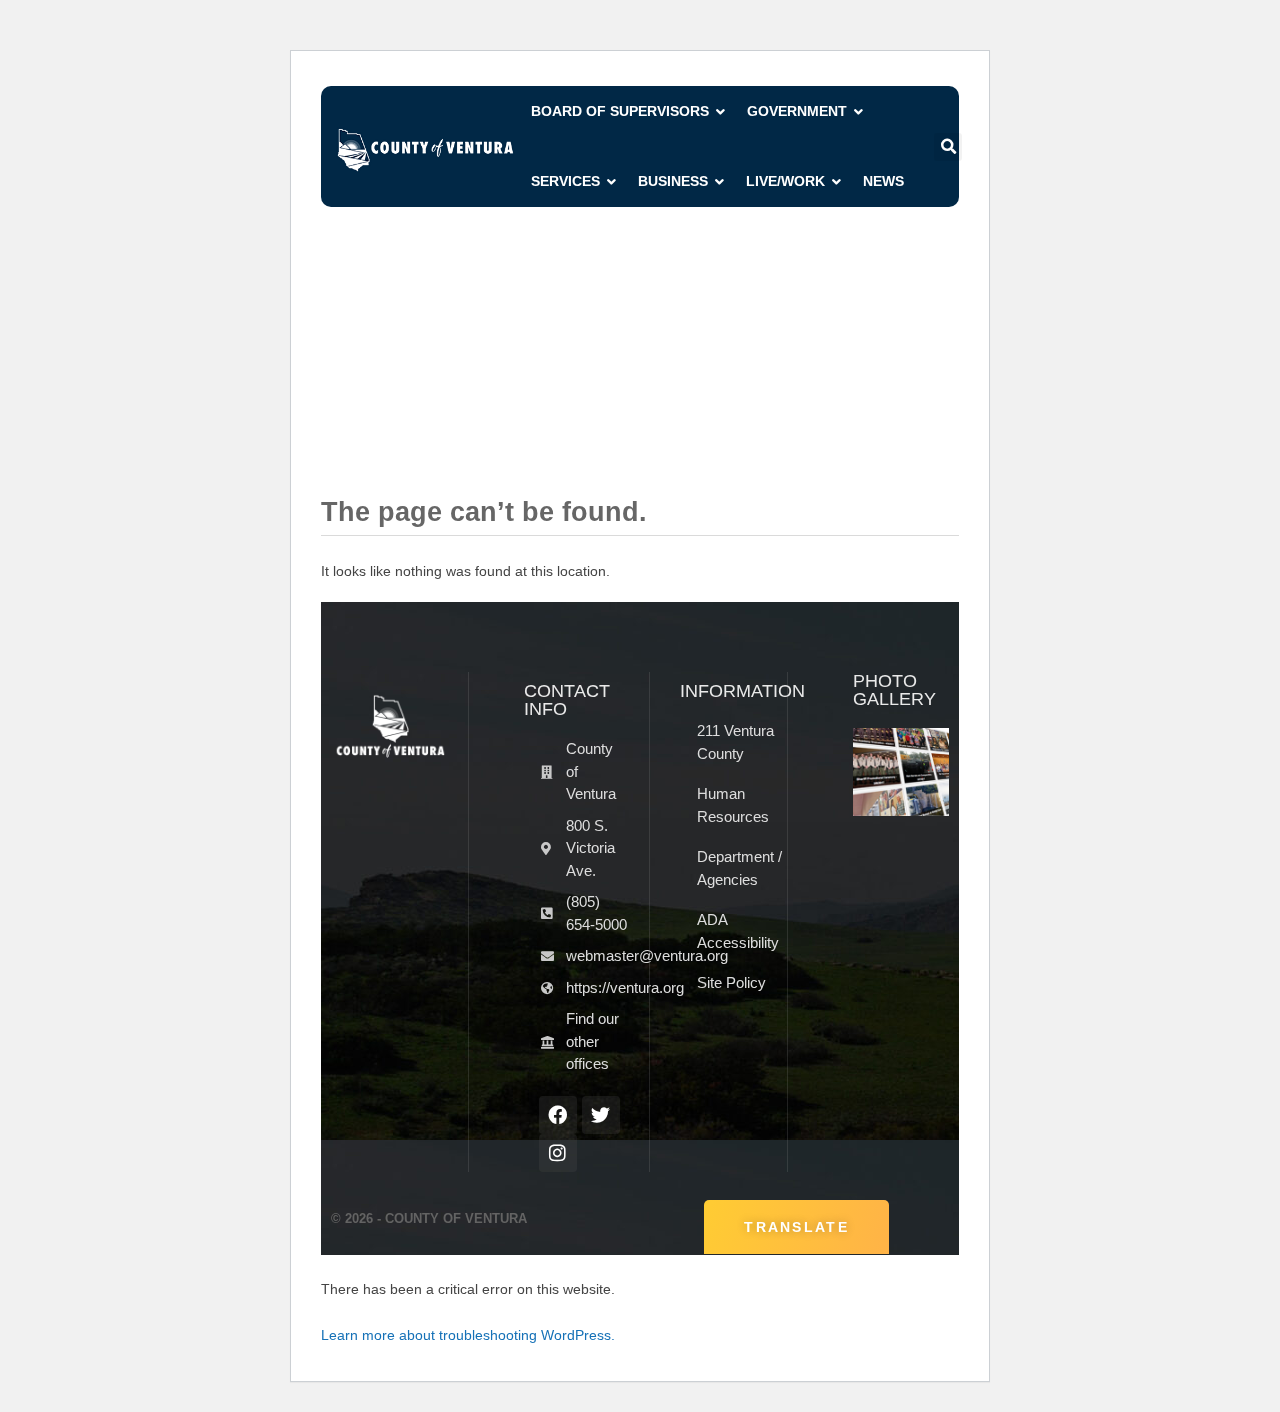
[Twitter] (601, 1115)
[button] (948, 147)
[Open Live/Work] (837, 181)
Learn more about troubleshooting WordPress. (468, 1335)
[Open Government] (859, 111)
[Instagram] (558, 1153)
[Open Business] (720, 181)
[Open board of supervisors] (721, 111)
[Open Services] (612, 181)
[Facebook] (558, 1115)
